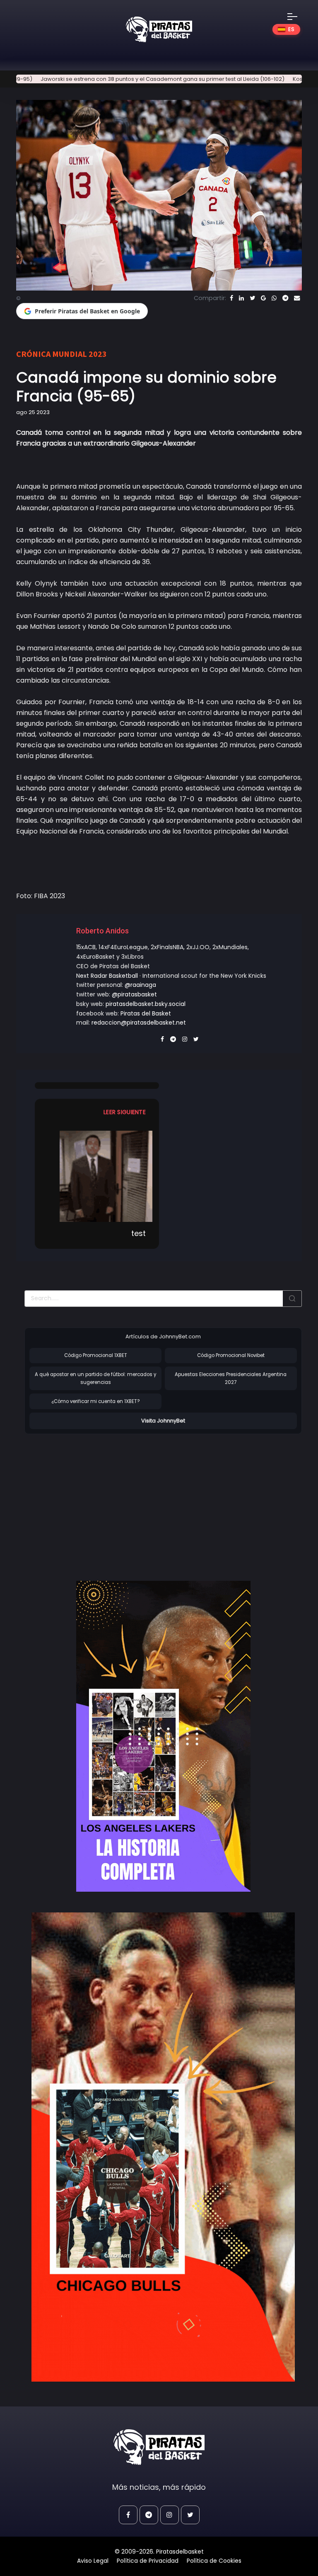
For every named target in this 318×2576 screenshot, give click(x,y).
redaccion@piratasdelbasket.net (139, 1023)
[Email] (297, 298)
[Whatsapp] (274, 298)
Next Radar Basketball (107, 976)
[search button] (292, 1299)
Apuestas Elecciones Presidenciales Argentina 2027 (231, 1378)
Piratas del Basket (146, 1013)
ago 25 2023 (33, 412)
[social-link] (128, 2515)
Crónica (33, 354)
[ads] (163, 1736)
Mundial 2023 (79, 354)
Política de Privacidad (148, 2561)
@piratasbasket (134, 994)
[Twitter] (252, 298)
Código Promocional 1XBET (96, 1355)
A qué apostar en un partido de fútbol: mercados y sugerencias (95, 1378)
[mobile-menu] (298, 17)
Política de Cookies (214, 2561)
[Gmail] (263, 298)
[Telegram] (285, 298)
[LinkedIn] (241, 298)
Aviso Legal (93, 2561)
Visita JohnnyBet (163, 1421)
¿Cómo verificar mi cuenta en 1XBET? (95, 1401)
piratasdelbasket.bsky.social (146, 1004)
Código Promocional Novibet (231, 1355)
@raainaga (140, 985)
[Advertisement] (94, 1499)
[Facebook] (231, 298)
